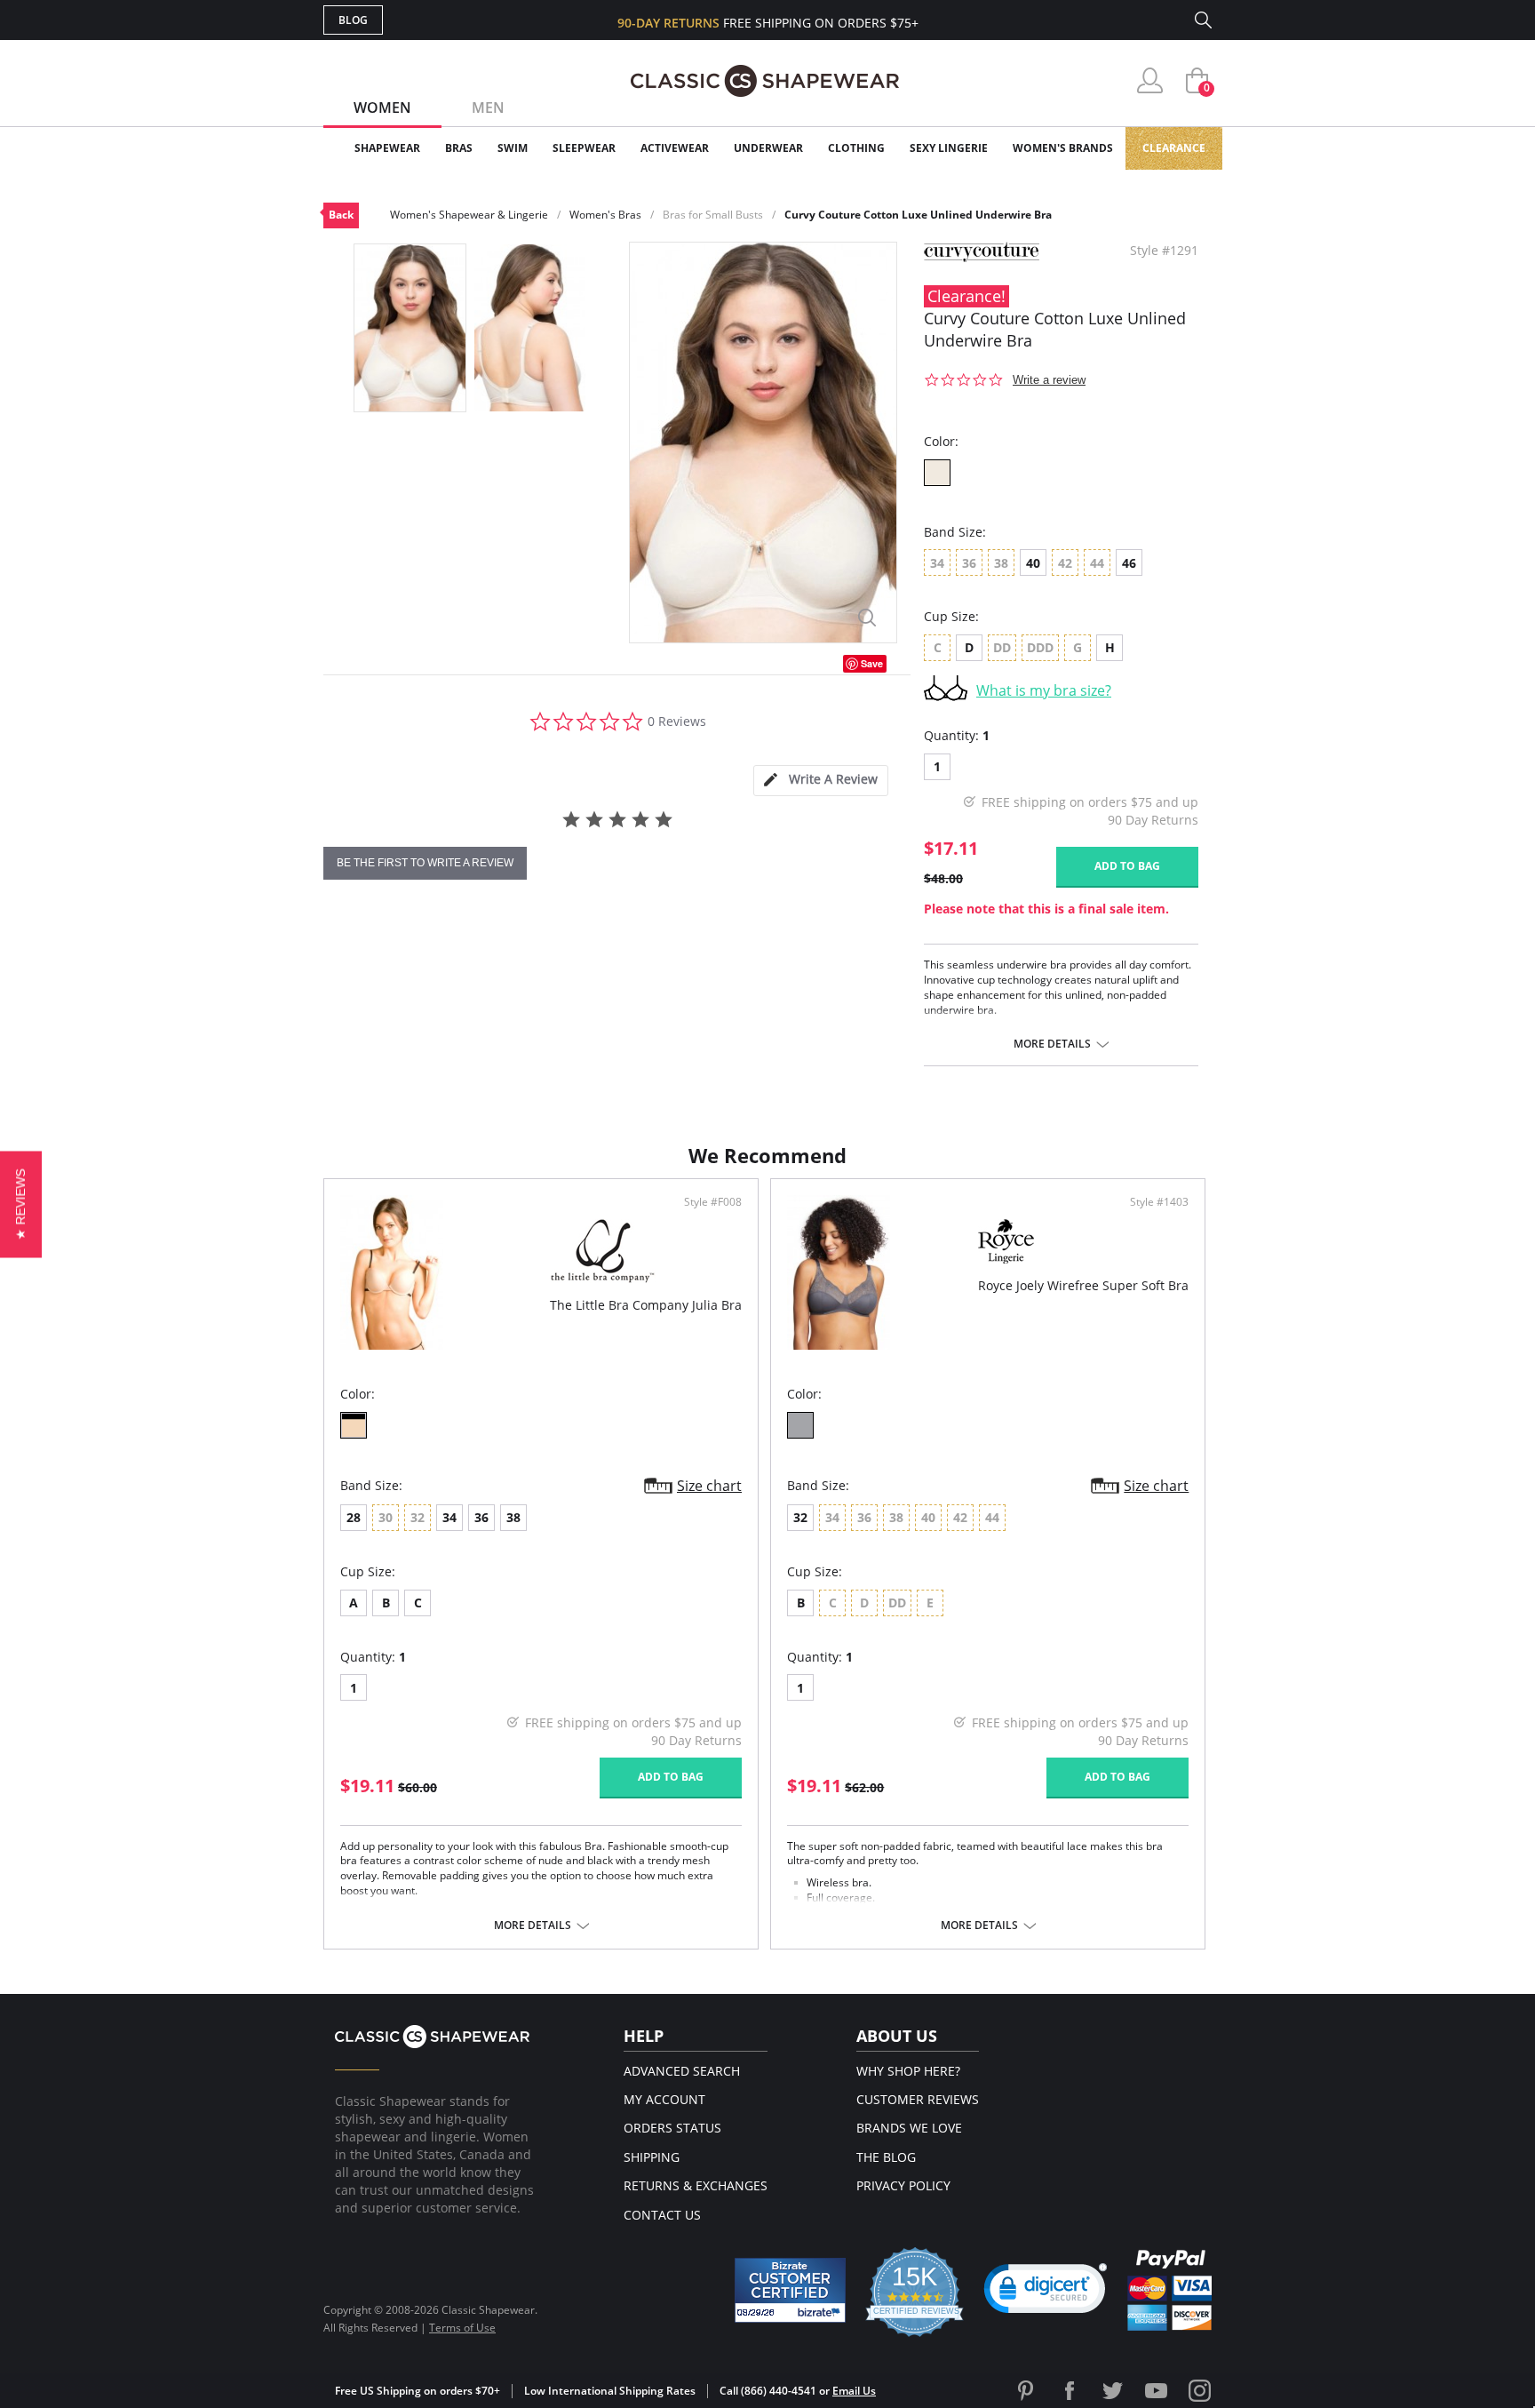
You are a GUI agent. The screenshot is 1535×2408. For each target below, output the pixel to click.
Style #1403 (1159, 1202)
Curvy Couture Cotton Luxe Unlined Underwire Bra (918, 215)
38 (513, 1517)
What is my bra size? (1044, 690)
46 (1129, 563)
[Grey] (800, 1425)
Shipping (652, 2157)
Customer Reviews (918, 2099)
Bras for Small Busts (713, 215)
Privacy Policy (903, 2185)
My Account (664, 2099)
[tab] (821, 781)
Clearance (1174, 148)
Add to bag (1127, 866)
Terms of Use (462, 2328)
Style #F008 (713, 1202)
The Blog (886, 2157)
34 (449, 1517)
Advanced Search (682, 2071)
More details (1052, 1044)
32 (800, 1517)
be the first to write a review (425, 863)
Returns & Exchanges (696, 2185)
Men (488, 108)
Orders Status (672, 2128)
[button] (1046, 2292)
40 (1033, 563)
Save (872, 663)
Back (341, 215)
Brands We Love (909, 2128)
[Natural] (937, 473)
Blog (353, 20)
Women (382, 108)
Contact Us (662, 2215)
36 (481, 1517)
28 (354, 1517)
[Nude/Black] (354, 1425)
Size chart (709, 1486)
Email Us (854, 2391)
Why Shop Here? (908, 2071)
